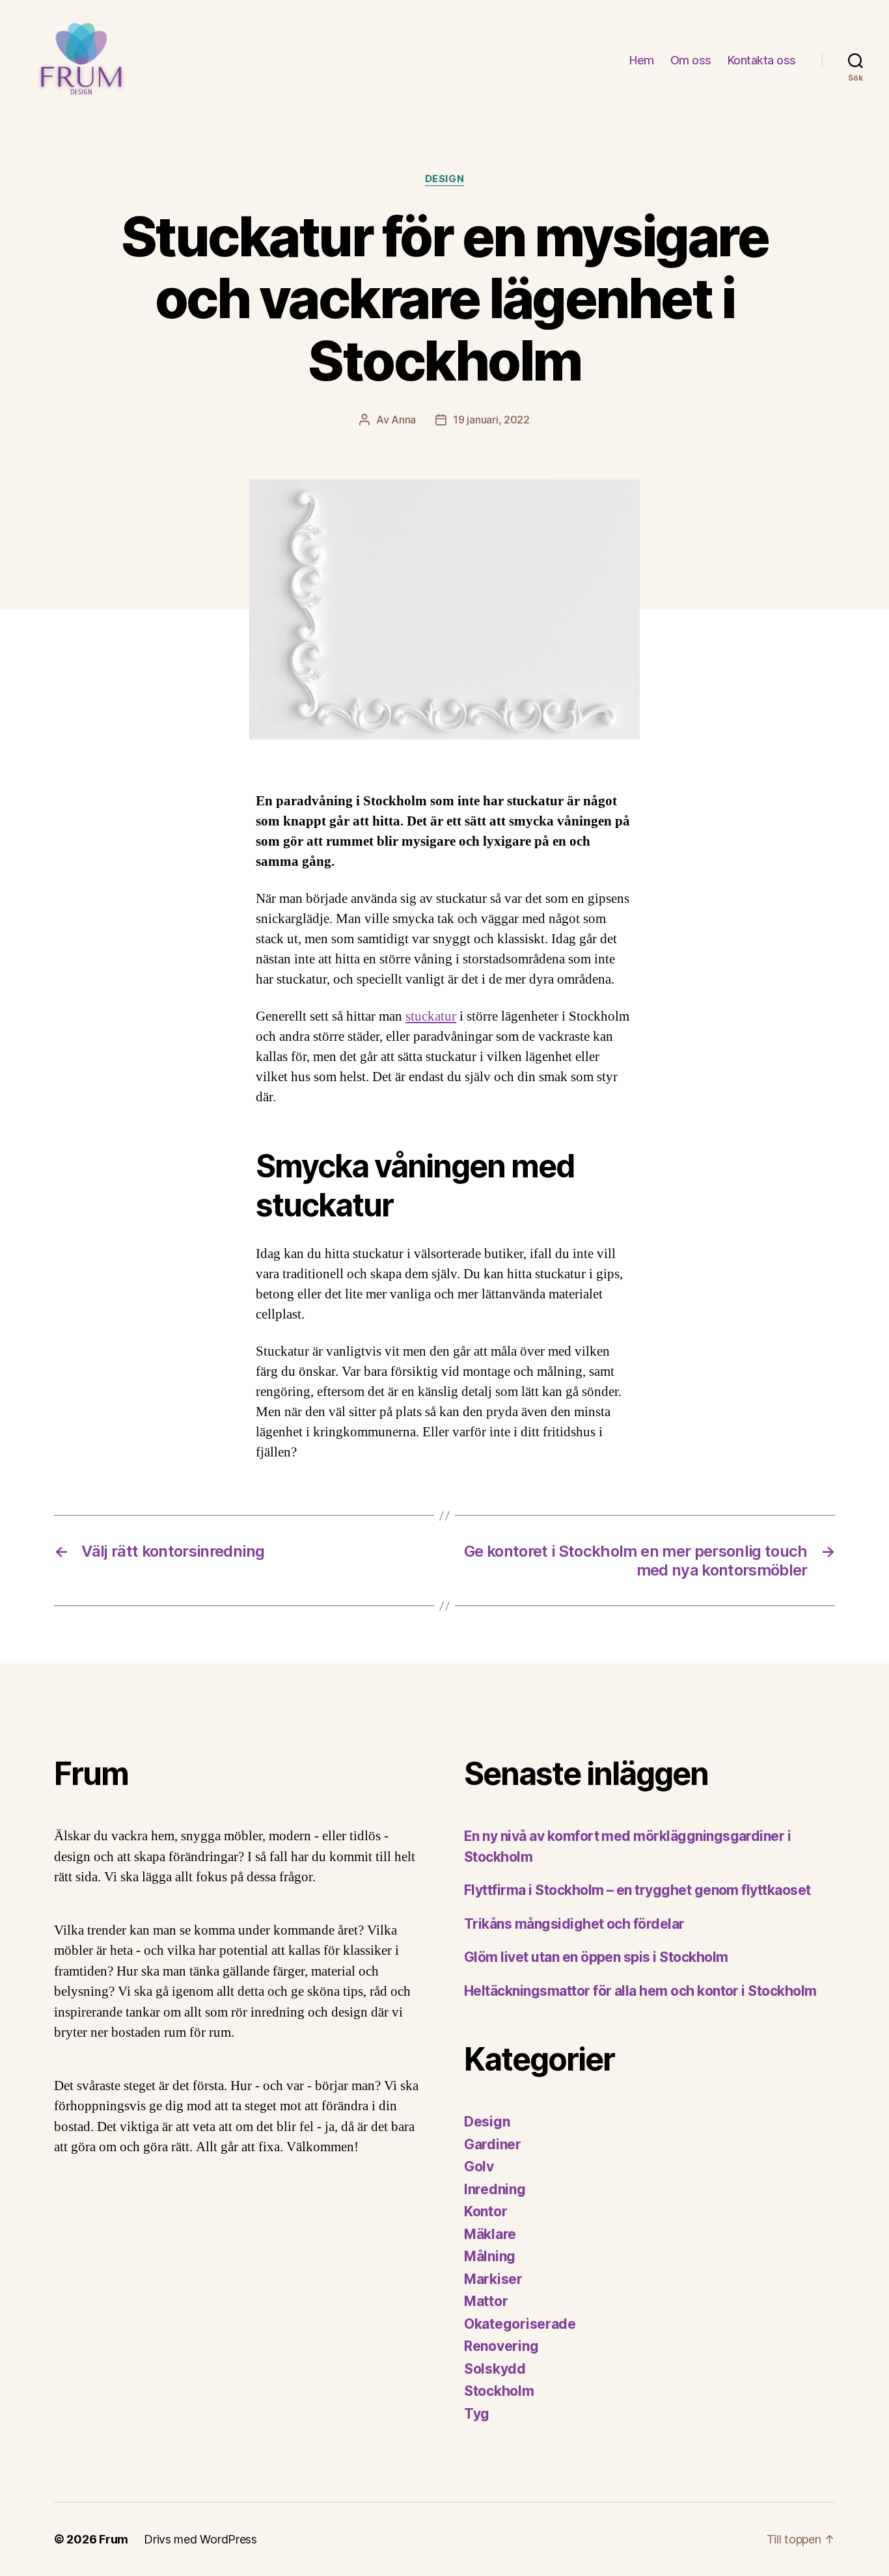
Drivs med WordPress (200, 2539)
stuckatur (431, 1016)
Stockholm (499, 2391)
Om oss (691, 60)
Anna (403, 420)
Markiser (493, 2279)
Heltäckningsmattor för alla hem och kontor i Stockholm (640, 1991)
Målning (490, 2256)
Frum (114, 2539)
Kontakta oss (762, 60)
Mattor (486, 2301)
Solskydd (495, 2369)
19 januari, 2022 (491, 420)
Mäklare (490, 2234)
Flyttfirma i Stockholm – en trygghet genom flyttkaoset (637, 1890)
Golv (479, 2167)
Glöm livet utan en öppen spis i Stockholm (596, 1957)
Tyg (477, 2414)
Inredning (495, 2189)
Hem (642, 60)
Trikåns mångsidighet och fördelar (574, 1924)
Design (444, 179)
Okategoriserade (520, 2324)
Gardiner (493, 2144)
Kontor (486, 2211)
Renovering (501, 2346)
